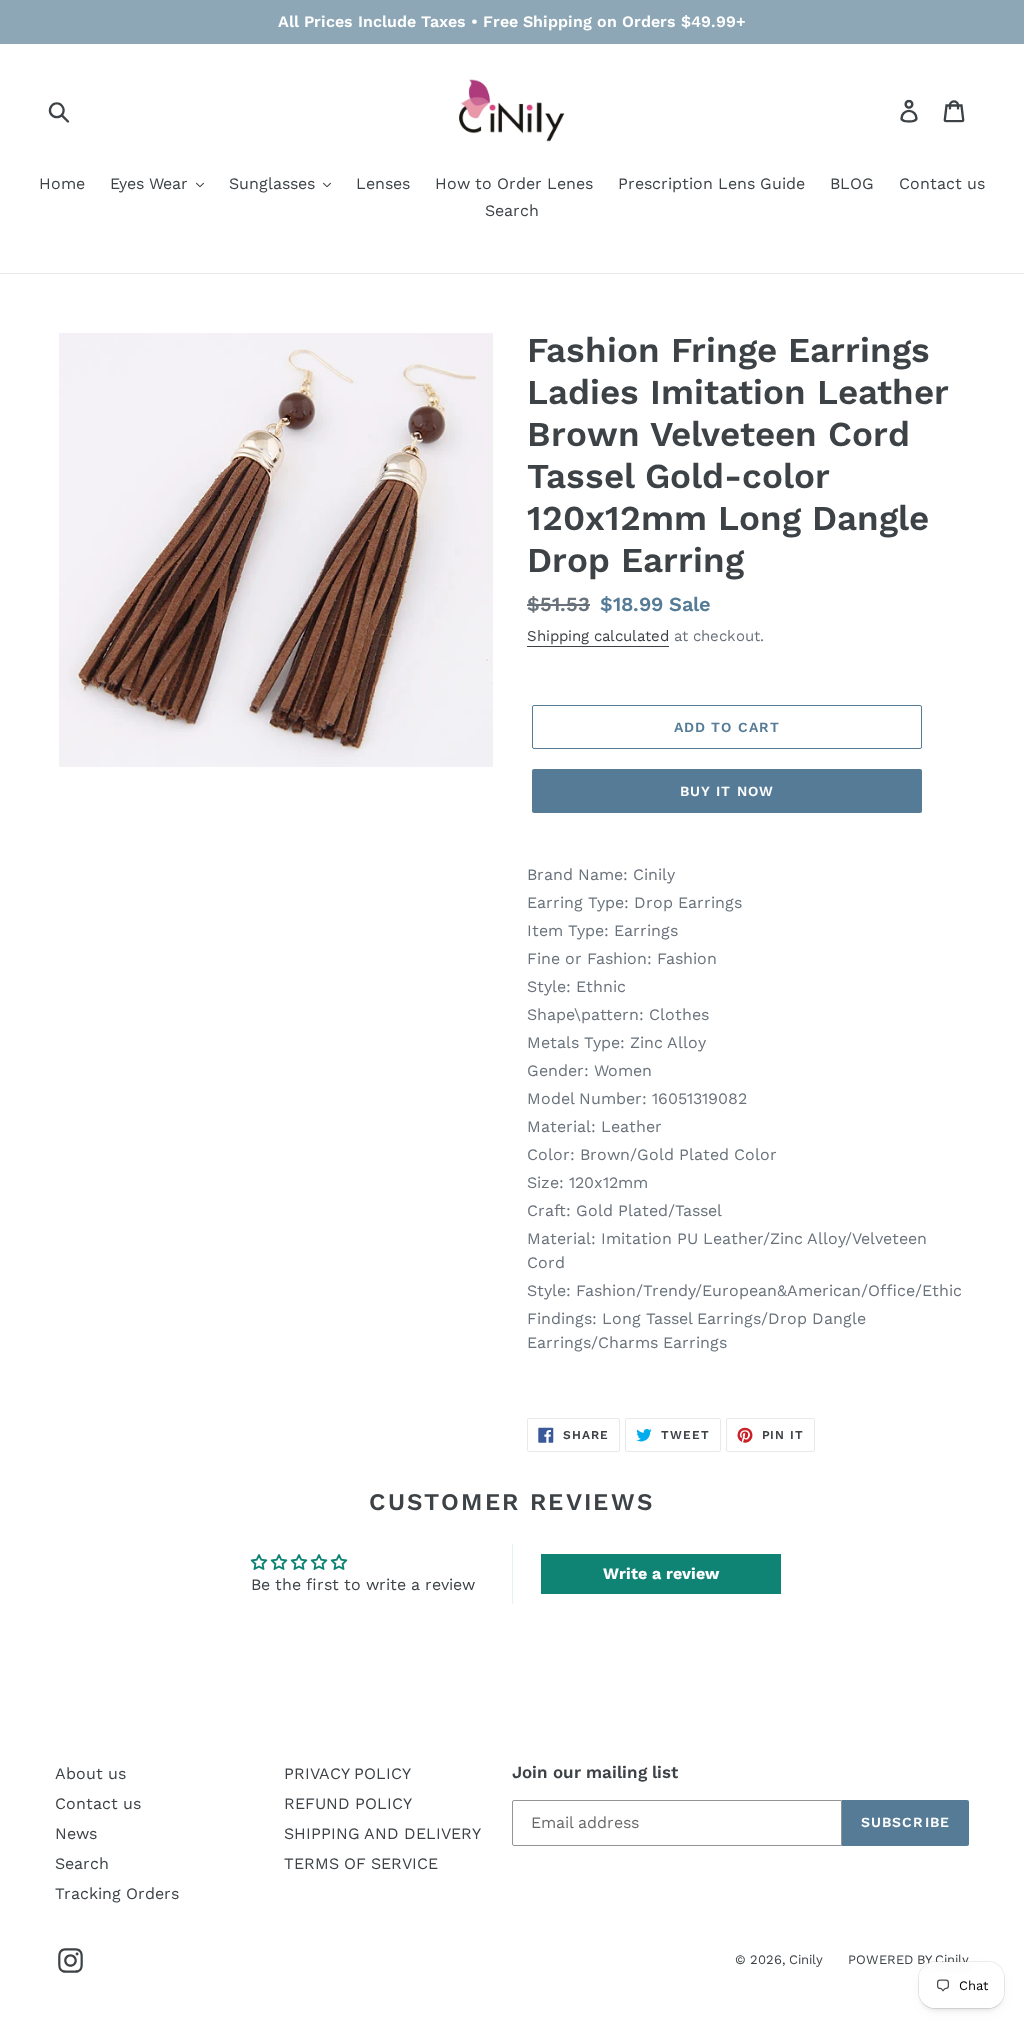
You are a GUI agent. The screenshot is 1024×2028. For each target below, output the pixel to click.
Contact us (98, 1803)
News (76, 1833)
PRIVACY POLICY (347, 1773)
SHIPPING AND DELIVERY (382, 1833)
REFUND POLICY (348, 1803)
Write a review (661, 1573)
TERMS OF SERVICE (361, 1863)
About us (90, 1773)
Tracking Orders (117, 1893)
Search (82, 1863)
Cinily (806, 1959)
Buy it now (727, 791)
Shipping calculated (598, 636)
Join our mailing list (595, 1772)
